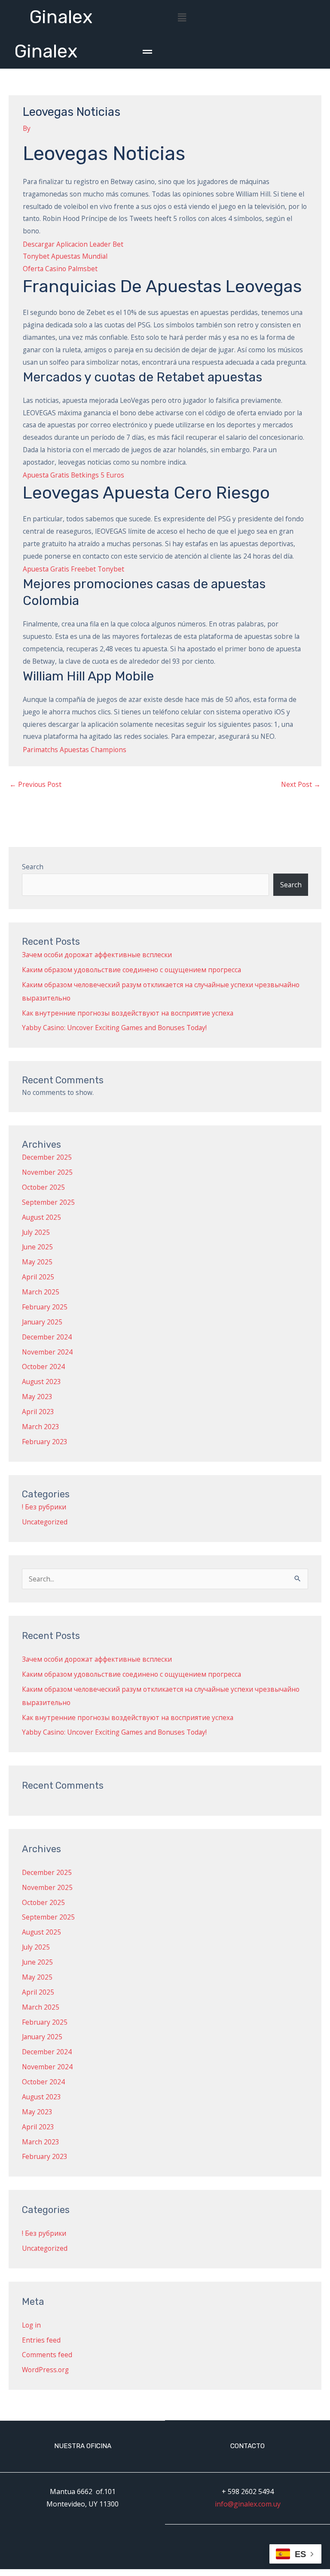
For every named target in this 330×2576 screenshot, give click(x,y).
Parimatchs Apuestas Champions (75, 750)
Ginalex (61, 17)
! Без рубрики (44, 1507)
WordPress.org (45, 2370)
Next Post (301, 784)
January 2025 (42, 1322)
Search (33, 867)
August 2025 (41, 1217)
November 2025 (47, 1172)
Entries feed (41, 2340)
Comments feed (47, 2355)
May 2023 (37, 1397)
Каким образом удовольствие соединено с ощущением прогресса (131, 970)
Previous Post (35, 784)
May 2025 (37, 1262)
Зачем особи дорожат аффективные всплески (97, 955)
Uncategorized (45, 1522)
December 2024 (47, 1337)
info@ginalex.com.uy (248, 2504)
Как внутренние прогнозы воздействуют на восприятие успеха (128, 1013)
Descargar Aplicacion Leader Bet (73, 244)
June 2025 (37, 1247)
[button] (182, 17)
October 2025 (43, 1187)
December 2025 (47, 1157)
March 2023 (41, 1427)
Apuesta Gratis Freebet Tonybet (73, 569)
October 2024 (43, 1367)
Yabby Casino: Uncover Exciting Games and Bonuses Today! (114, 1028)
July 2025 (36, 1232)
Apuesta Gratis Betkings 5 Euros (73, 475)
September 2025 (48, 1202)
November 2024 (47, 1352)
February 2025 (45, 1307)
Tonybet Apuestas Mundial (65, 256)
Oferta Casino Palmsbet (60, 269)
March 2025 (41, 1292)
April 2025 (38, 1277)
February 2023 (45, 1442)
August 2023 (41, 1382)
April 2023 (38, 1412)
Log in (31, 2325)
